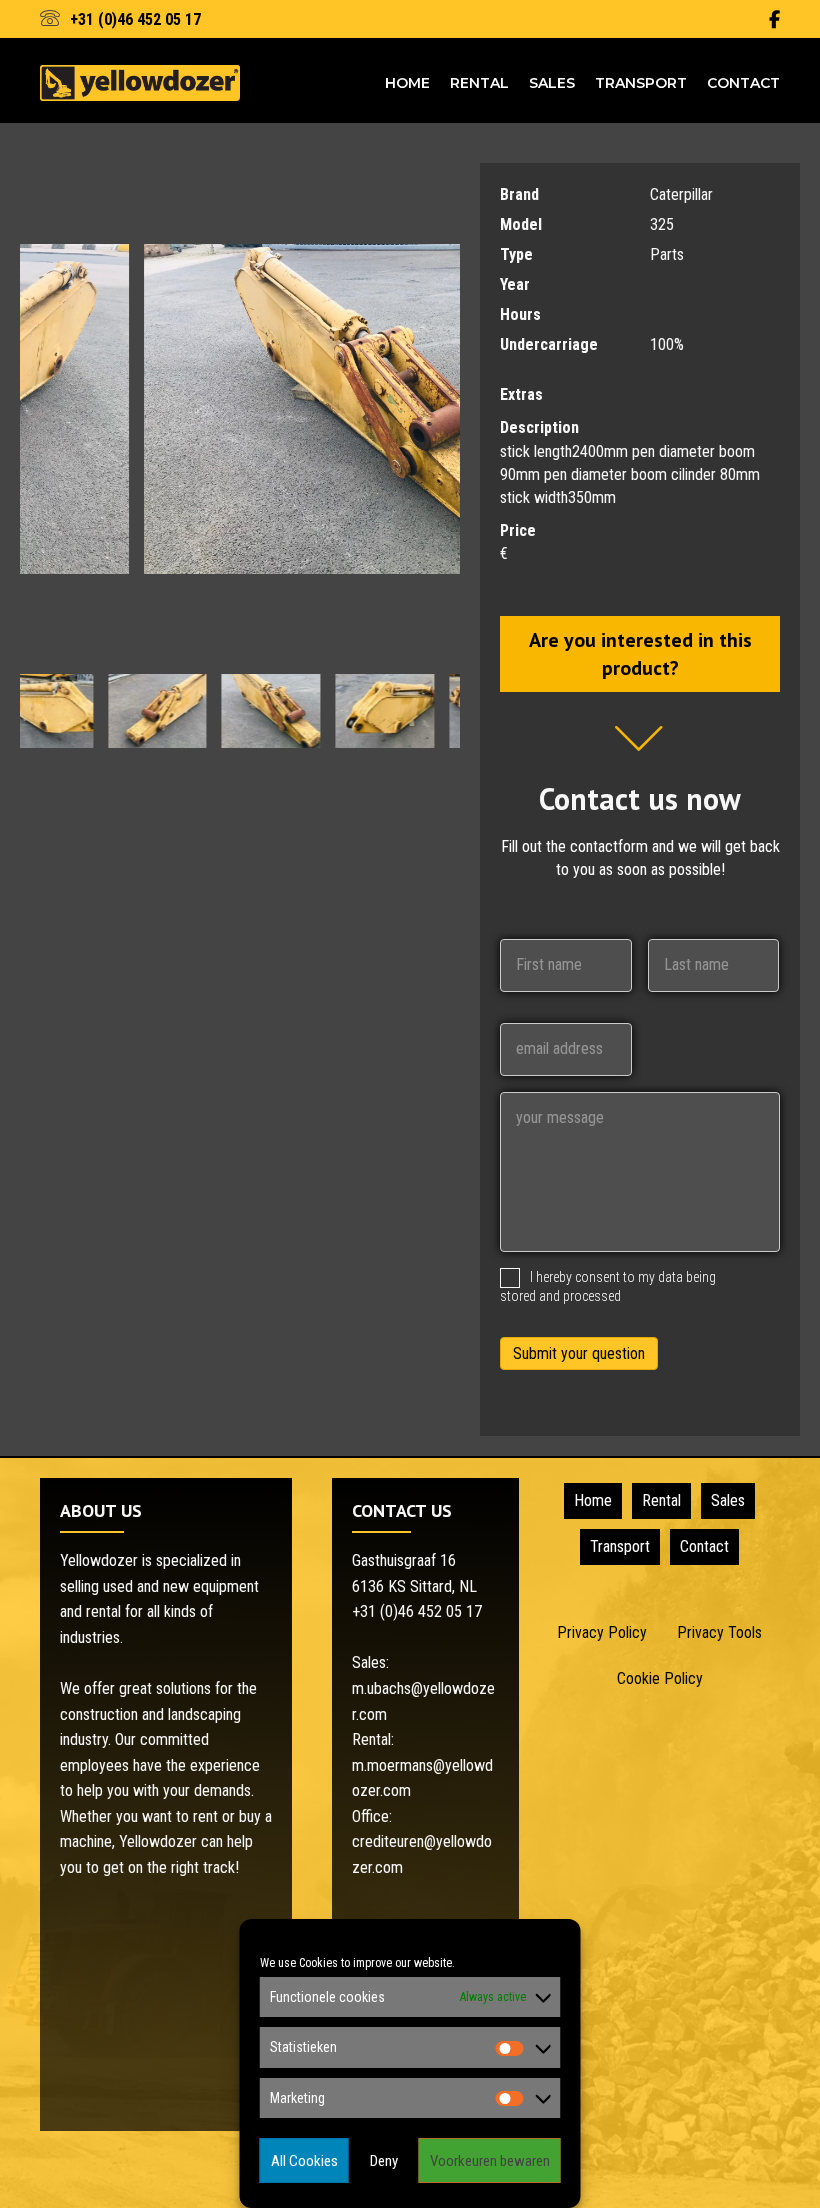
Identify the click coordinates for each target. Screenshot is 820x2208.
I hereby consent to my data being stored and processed (608, 1285)
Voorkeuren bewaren (490, 2161)
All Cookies (304, 2161)
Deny (384, 2161)
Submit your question (579, 1353)
